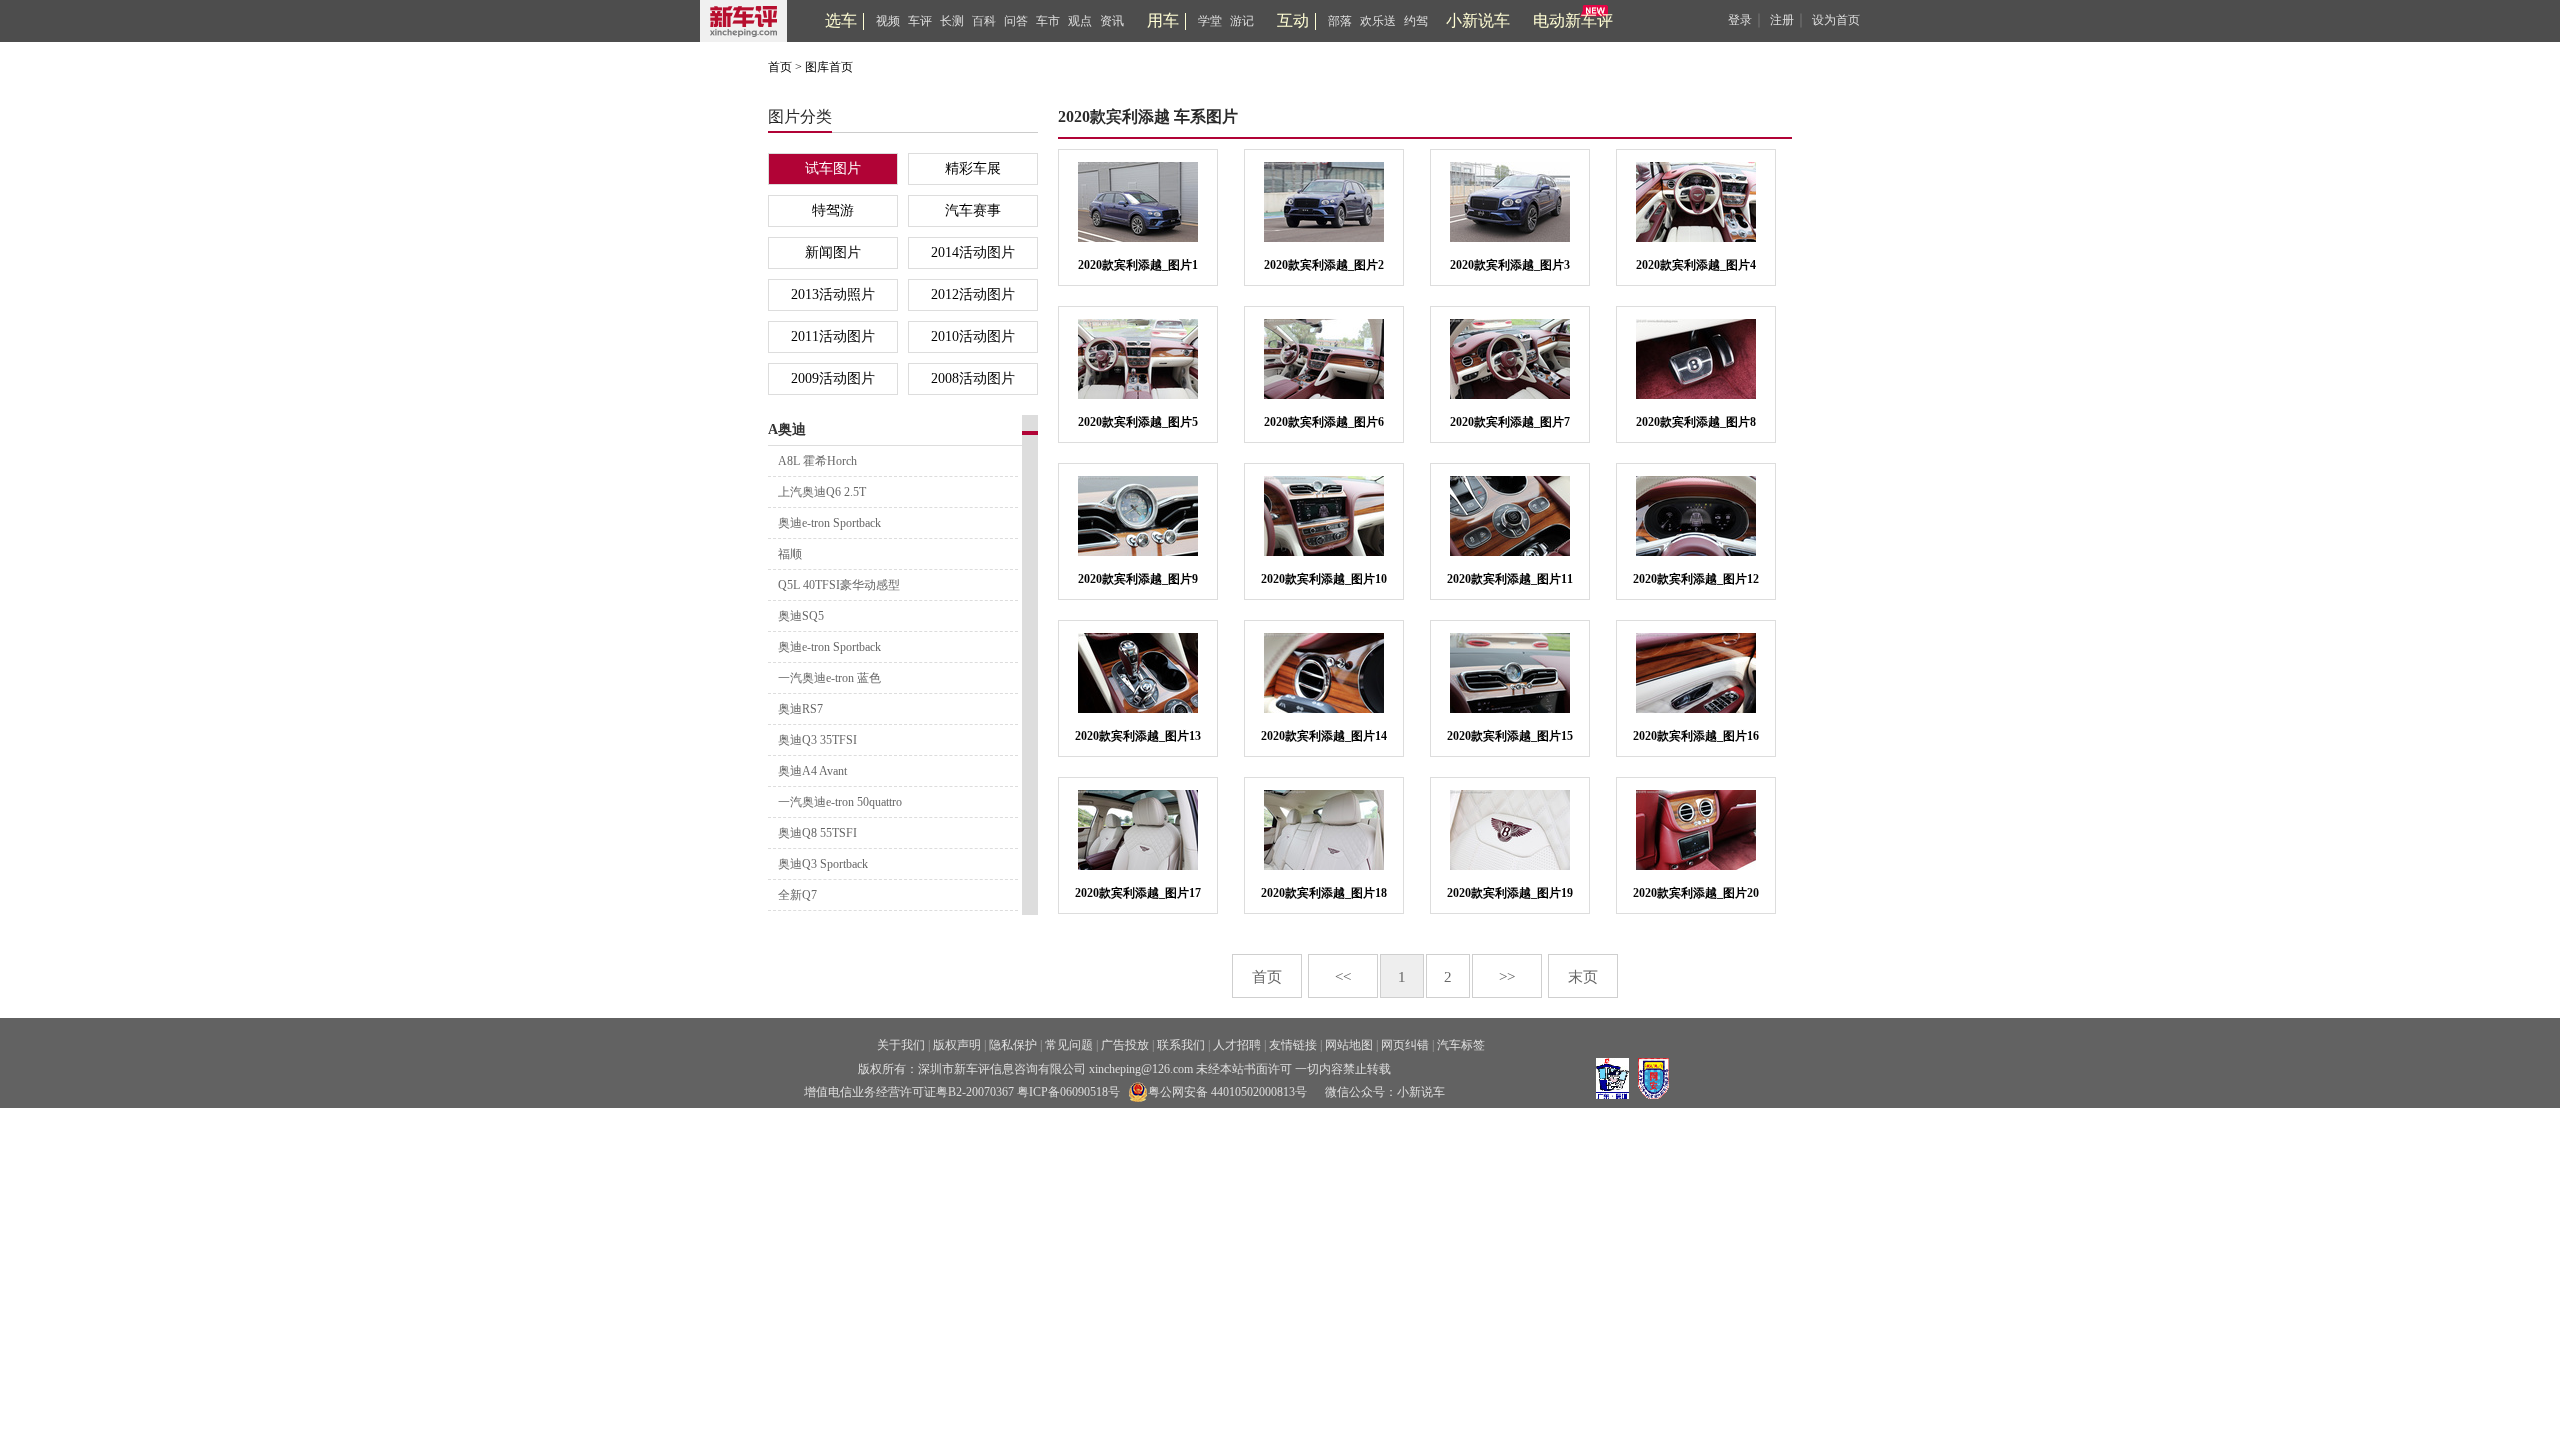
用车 (1163, 20)
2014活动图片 (973, 252)
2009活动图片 (833, 378)
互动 (1293, 20)
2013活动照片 (833, 294)
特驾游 (833, 210)
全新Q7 (797, 895)
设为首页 (1836, 20)
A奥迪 (787, 429)
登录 (1740, 20)
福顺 (790, 554)
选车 (841, 20)
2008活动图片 (973, 378)
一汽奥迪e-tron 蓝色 (829, 678)
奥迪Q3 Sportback (823, 864)
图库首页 (829, 67)
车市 (1048, 21)
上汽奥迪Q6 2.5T (822, 492)
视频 (888, 21)
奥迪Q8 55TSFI (817, 833)
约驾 (1416, 21)
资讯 (1112, 21)
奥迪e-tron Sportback (829, 523)
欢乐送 (1378, 21)
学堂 (1210, 21)
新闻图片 (833, 252)
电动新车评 (1573, 20)
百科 (984, 21)
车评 (920, 21)
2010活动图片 (973, 336)
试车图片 (833, 168)
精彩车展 (973, 168)
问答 (1016, 21)
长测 (952, 21)
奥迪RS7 (800, 709)
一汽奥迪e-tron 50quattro (840, 802)
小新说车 (1478, 20)
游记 (1242, 21)
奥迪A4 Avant (812, 771)
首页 (780, 67)
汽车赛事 (973, 210)
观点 (1080, 21)
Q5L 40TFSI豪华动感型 (839, 585)
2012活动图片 (973, 294)
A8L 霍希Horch (817, 461)
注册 (1782, 20)
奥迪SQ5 (801, 616)
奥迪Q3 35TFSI (817, 740)
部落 (1340, 21)
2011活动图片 (833, 336)
